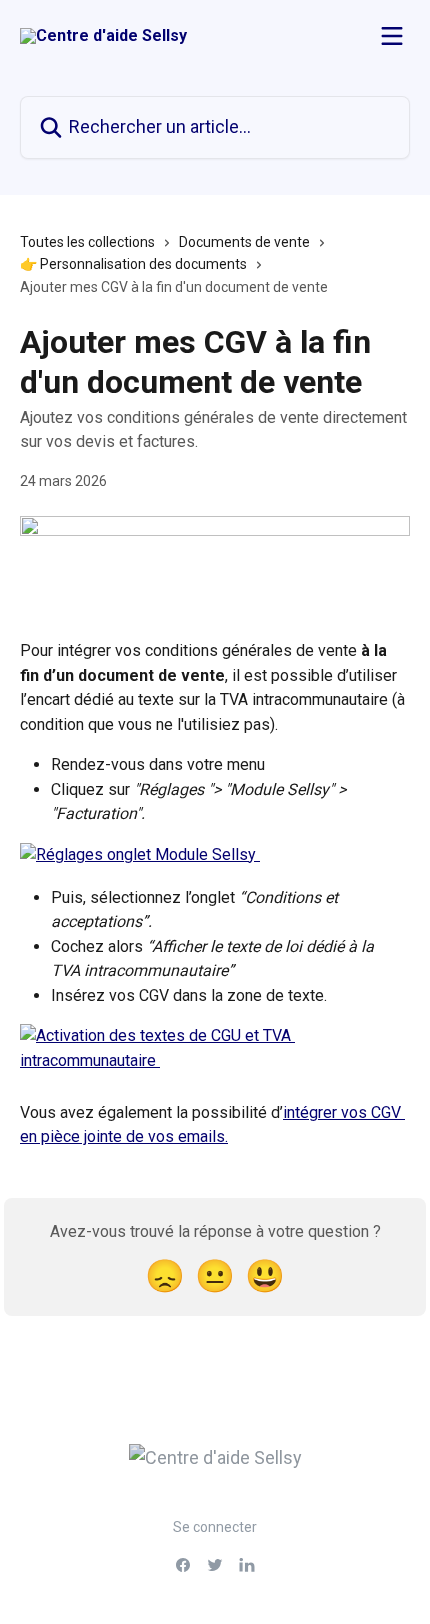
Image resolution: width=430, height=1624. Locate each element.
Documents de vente (244, 242)
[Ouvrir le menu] (392, 36)
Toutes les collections (87, 242)
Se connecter (215, 1527)
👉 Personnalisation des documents (133, 264)
